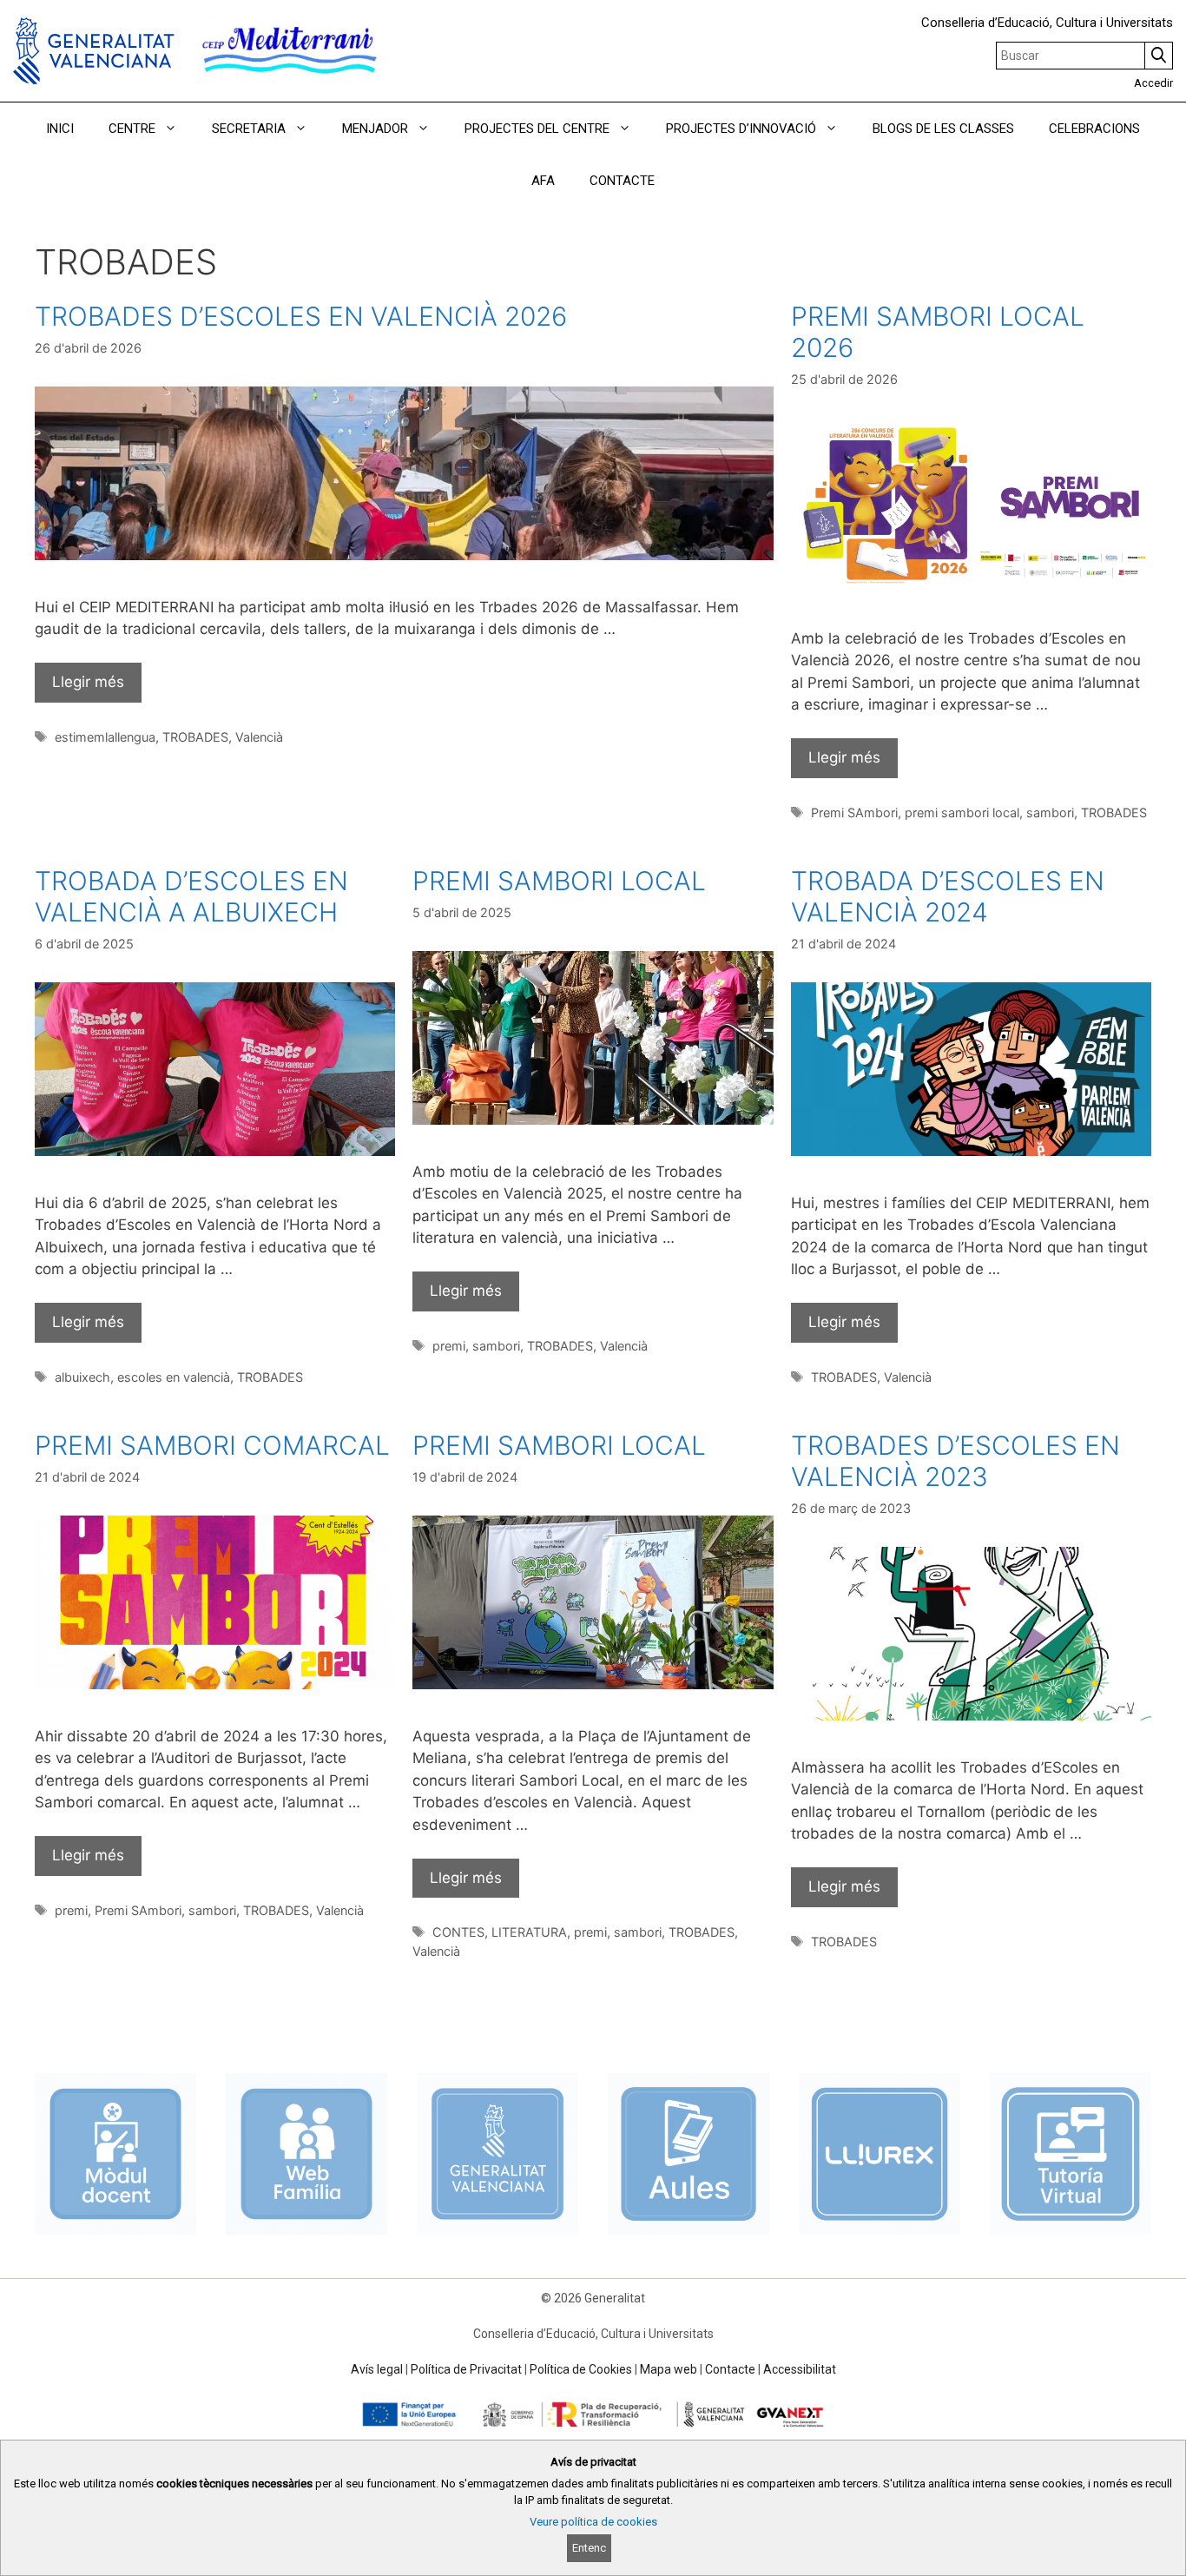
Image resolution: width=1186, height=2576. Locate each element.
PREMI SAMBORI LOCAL (559, 881)
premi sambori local (962, 812)
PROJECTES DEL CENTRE (537, 129)
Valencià (259, 737)
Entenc (589, 2548)
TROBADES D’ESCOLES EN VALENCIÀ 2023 (955, 1461)
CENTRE (132, 129)
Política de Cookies (581, 2369)
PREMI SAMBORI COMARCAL (212, 1445)
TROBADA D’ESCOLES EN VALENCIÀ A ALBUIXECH (191, 896)
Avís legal (377, 2369)
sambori (1050, 812)
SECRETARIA (249, 129)
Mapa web (669, 2369)
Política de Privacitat (466, 2369)
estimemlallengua (105, 737)
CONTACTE (622, 181)
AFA (543, 181)
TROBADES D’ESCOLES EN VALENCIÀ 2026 (301, 316)
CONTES (458, 1932)
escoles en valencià (174, 1377)
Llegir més (88, 682)
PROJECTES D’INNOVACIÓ (741, 129)
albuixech (82, 1377)
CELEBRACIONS (1094, 129)
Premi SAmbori (854, 812)
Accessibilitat (800, 2369)
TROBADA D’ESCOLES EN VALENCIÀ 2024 (948, 896)
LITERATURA (529, 1932)
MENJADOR (375, 129)
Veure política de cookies (593, 2522)
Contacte (730, 2369)
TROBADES (195, 737)
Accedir (1153, 83)
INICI (60, 129)
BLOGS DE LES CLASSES (943, 129)
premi (449, 1346)
